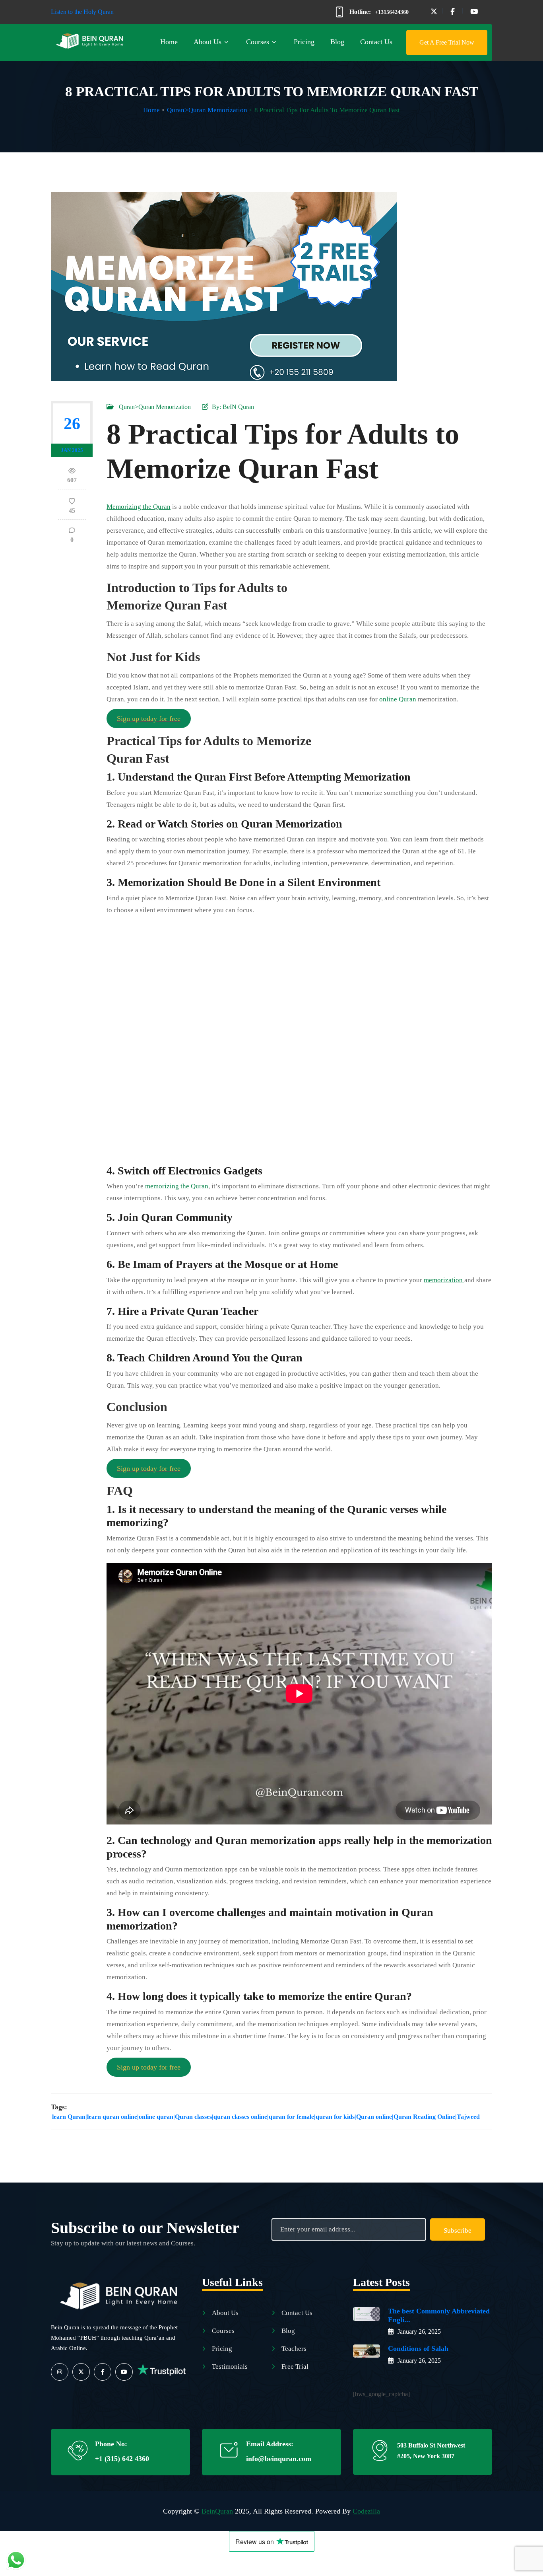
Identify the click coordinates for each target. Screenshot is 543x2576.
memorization (444, 1280)
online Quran (398, 699)
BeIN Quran (238, 407)
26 (72, 424)
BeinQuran (217, 2511)
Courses (258, 42)
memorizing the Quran (177, 1186)
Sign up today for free (149, 718)
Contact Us (376, 42)
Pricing (304, 42)
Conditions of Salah (418, 2348)
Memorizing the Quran (139, 507)
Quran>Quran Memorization (207, 110)
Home (169, 42)
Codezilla (366, 2511)
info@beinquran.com (279, 2459)
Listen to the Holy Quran (82, 12)
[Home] (120, 2293)
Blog (337, 42)
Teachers (294, 2349)
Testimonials (230, 2367)
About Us (208, 42)
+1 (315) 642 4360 (122, 2459)
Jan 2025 (72, 450)
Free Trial (295, 2367)
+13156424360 (392, 12)
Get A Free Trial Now (447, 42)
